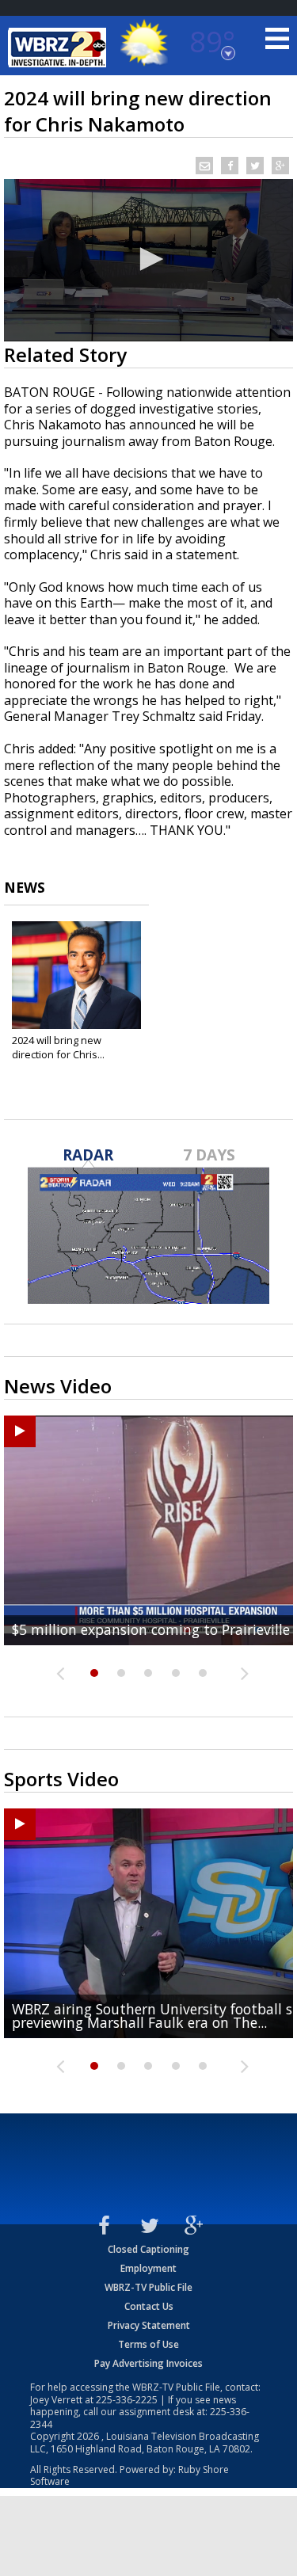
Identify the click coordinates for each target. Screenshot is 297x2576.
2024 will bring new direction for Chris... (58, 1047)
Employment (148, 2268)
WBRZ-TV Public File (148, 2287)
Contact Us (149, 2306)
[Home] (59, 48)
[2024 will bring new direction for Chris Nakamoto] (76, 975)
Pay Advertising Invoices (148, 2363)
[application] (148, 260)
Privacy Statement (149, 2325)
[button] (149, 259)
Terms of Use (148, 2344)
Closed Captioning (148, 2249)
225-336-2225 (127, 2400)
